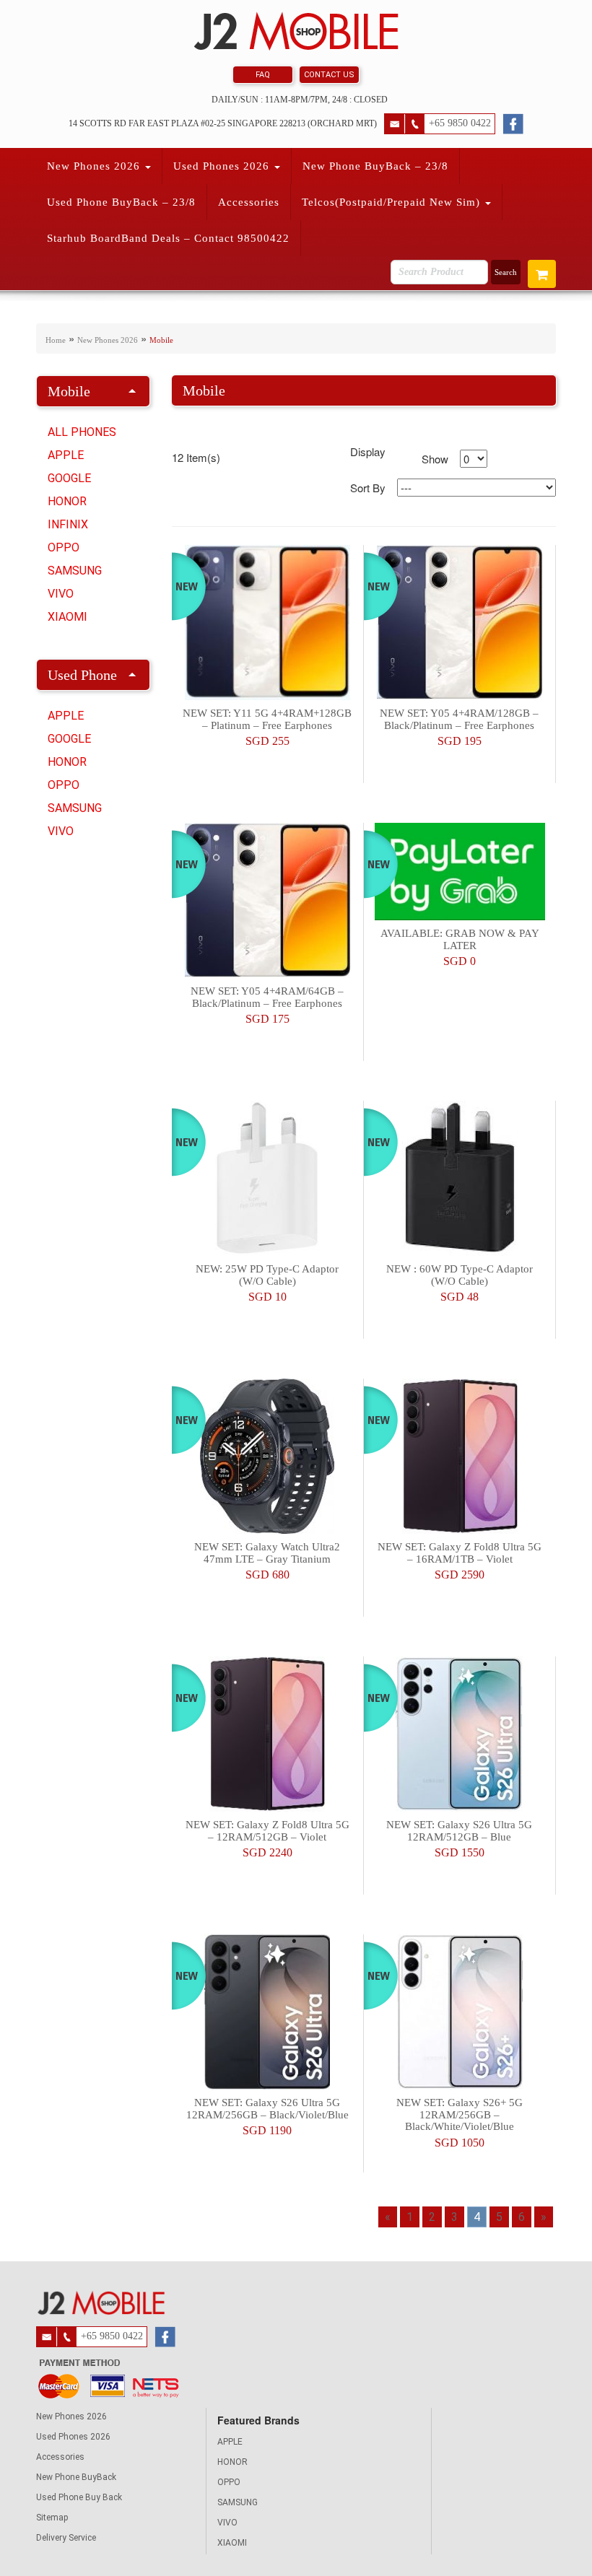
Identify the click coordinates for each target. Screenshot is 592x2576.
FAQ (263, 75)
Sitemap (52, 2518)
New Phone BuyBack (76, 2477)
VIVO (61, 594)
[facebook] (513, 122)
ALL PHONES (82, 432)
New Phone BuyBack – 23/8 (375, 166)
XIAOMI (68, 617)
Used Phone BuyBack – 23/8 (121, 202)
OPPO (64, 547)
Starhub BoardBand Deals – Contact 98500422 (168, 238)
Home (56, 340)
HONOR (67, 501)
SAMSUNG (75, 571)
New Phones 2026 (95, 166)
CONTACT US (329, 75)
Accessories (249, 202)
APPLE (66, 455)
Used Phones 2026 (223, 166)
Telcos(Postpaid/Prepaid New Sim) (393, 202)
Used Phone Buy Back (79, 2497)
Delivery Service (66, 2538)
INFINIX (68, 524)
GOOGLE (69, 478)
